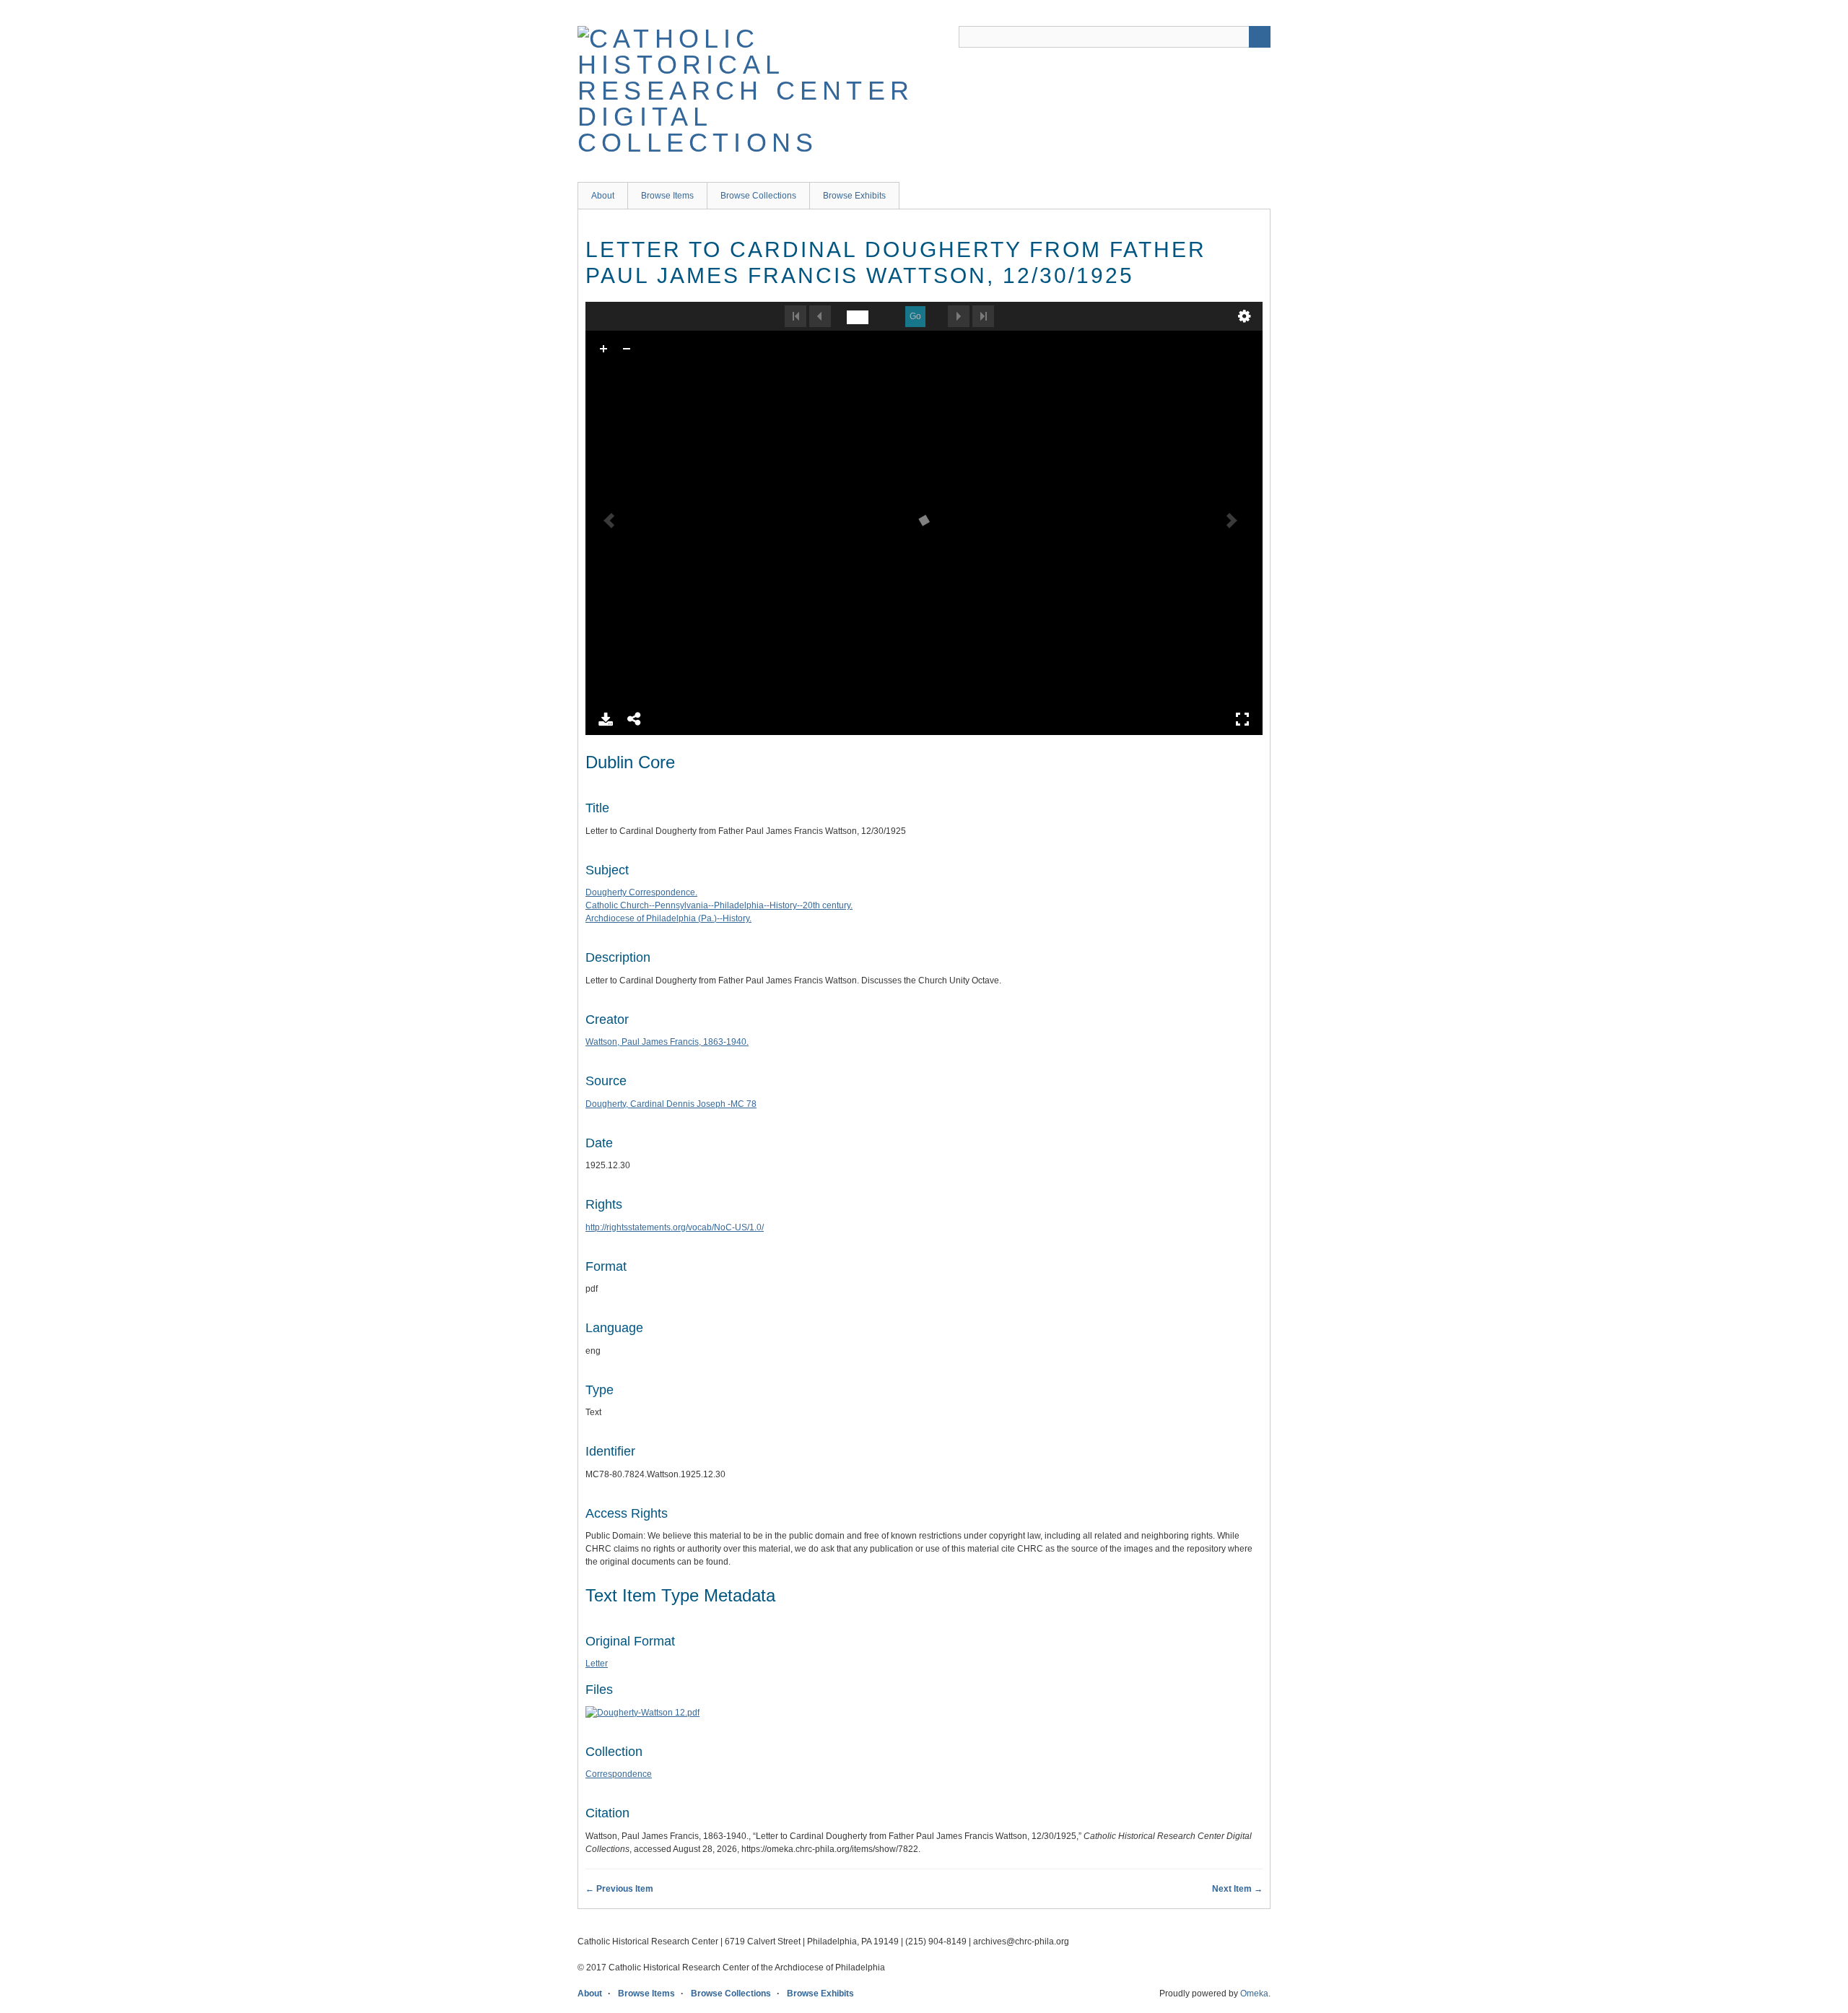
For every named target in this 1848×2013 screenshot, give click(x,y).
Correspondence (619, 1774)
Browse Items (667, 196)
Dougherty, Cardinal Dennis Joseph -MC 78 (671, 1104)
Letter (597, 1664)
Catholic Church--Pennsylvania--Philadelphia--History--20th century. (719, 905)
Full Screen (1242, 719)
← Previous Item (619, 1889)
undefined (1245, 316)
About (603, 196)
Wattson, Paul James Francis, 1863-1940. (667, 1042)
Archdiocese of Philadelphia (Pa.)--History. (668, 918)
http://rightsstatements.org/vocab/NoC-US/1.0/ (675, 1227)
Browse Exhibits (854, 196)
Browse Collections (758, 196)
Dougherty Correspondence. (641, 892)
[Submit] (1260, 37)
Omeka (1254, 1994)
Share (635, 719)
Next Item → (1237, 1889)
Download (606, 719)
